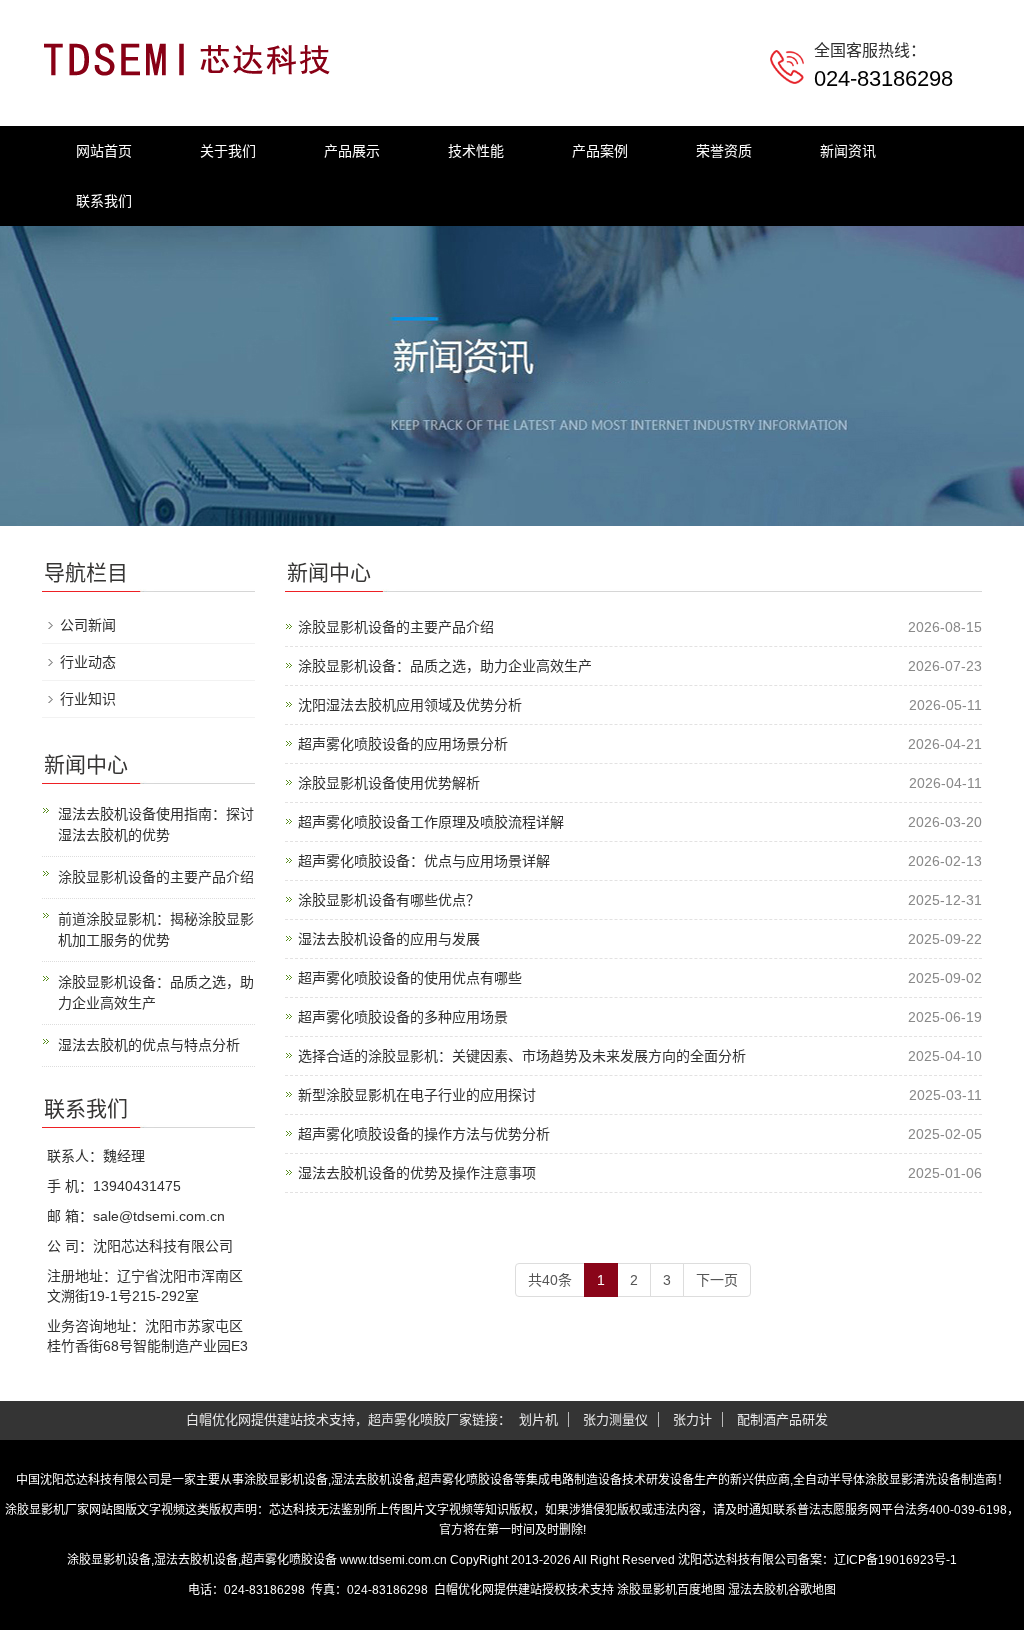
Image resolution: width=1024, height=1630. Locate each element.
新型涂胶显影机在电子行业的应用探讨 (417, 1095)
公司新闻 (88, 625)
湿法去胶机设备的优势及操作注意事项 (417, 1173)
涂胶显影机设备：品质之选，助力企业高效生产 (445, 666)
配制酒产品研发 (782, 1419)
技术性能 (476, 151)
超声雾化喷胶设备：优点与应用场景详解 (424, 861)
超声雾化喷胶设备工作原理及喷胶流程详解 (431, 822)
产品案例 (600, 151)
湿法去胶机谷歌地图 (782, 1590)
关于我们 (228, 151)
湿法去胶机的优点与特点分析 (149, 1045)
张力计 (692, 1419)
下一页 (717, 1280)
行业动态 (88, 662)
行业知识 (88, 699)
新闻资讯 (848, 151)
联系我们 (104, 201)
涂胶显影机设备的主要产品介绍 (396, 627)
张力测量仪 (615, 1419)
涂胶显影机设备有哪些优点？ (389, 900)
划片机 (538, 1419)
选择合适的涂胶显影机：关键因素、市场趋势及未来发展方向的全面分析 (522, 1056)
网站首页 (104, 151)
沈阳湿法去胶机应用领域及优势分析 (410, 705)
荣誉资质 (724, 151)
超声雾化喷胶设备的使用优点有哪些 (410, 978)
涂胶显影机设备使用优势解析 (389, 783)
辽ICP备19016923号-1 (895, 1560)
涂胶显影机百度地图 (671, 1590)
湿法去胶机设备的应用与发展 (389, 939)
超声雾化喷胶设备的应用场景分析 (403, 744)
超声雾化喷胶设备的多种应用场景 (403, 1017)
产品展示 (352, 151)
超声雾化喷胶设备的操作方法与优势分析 (424, 1134)
